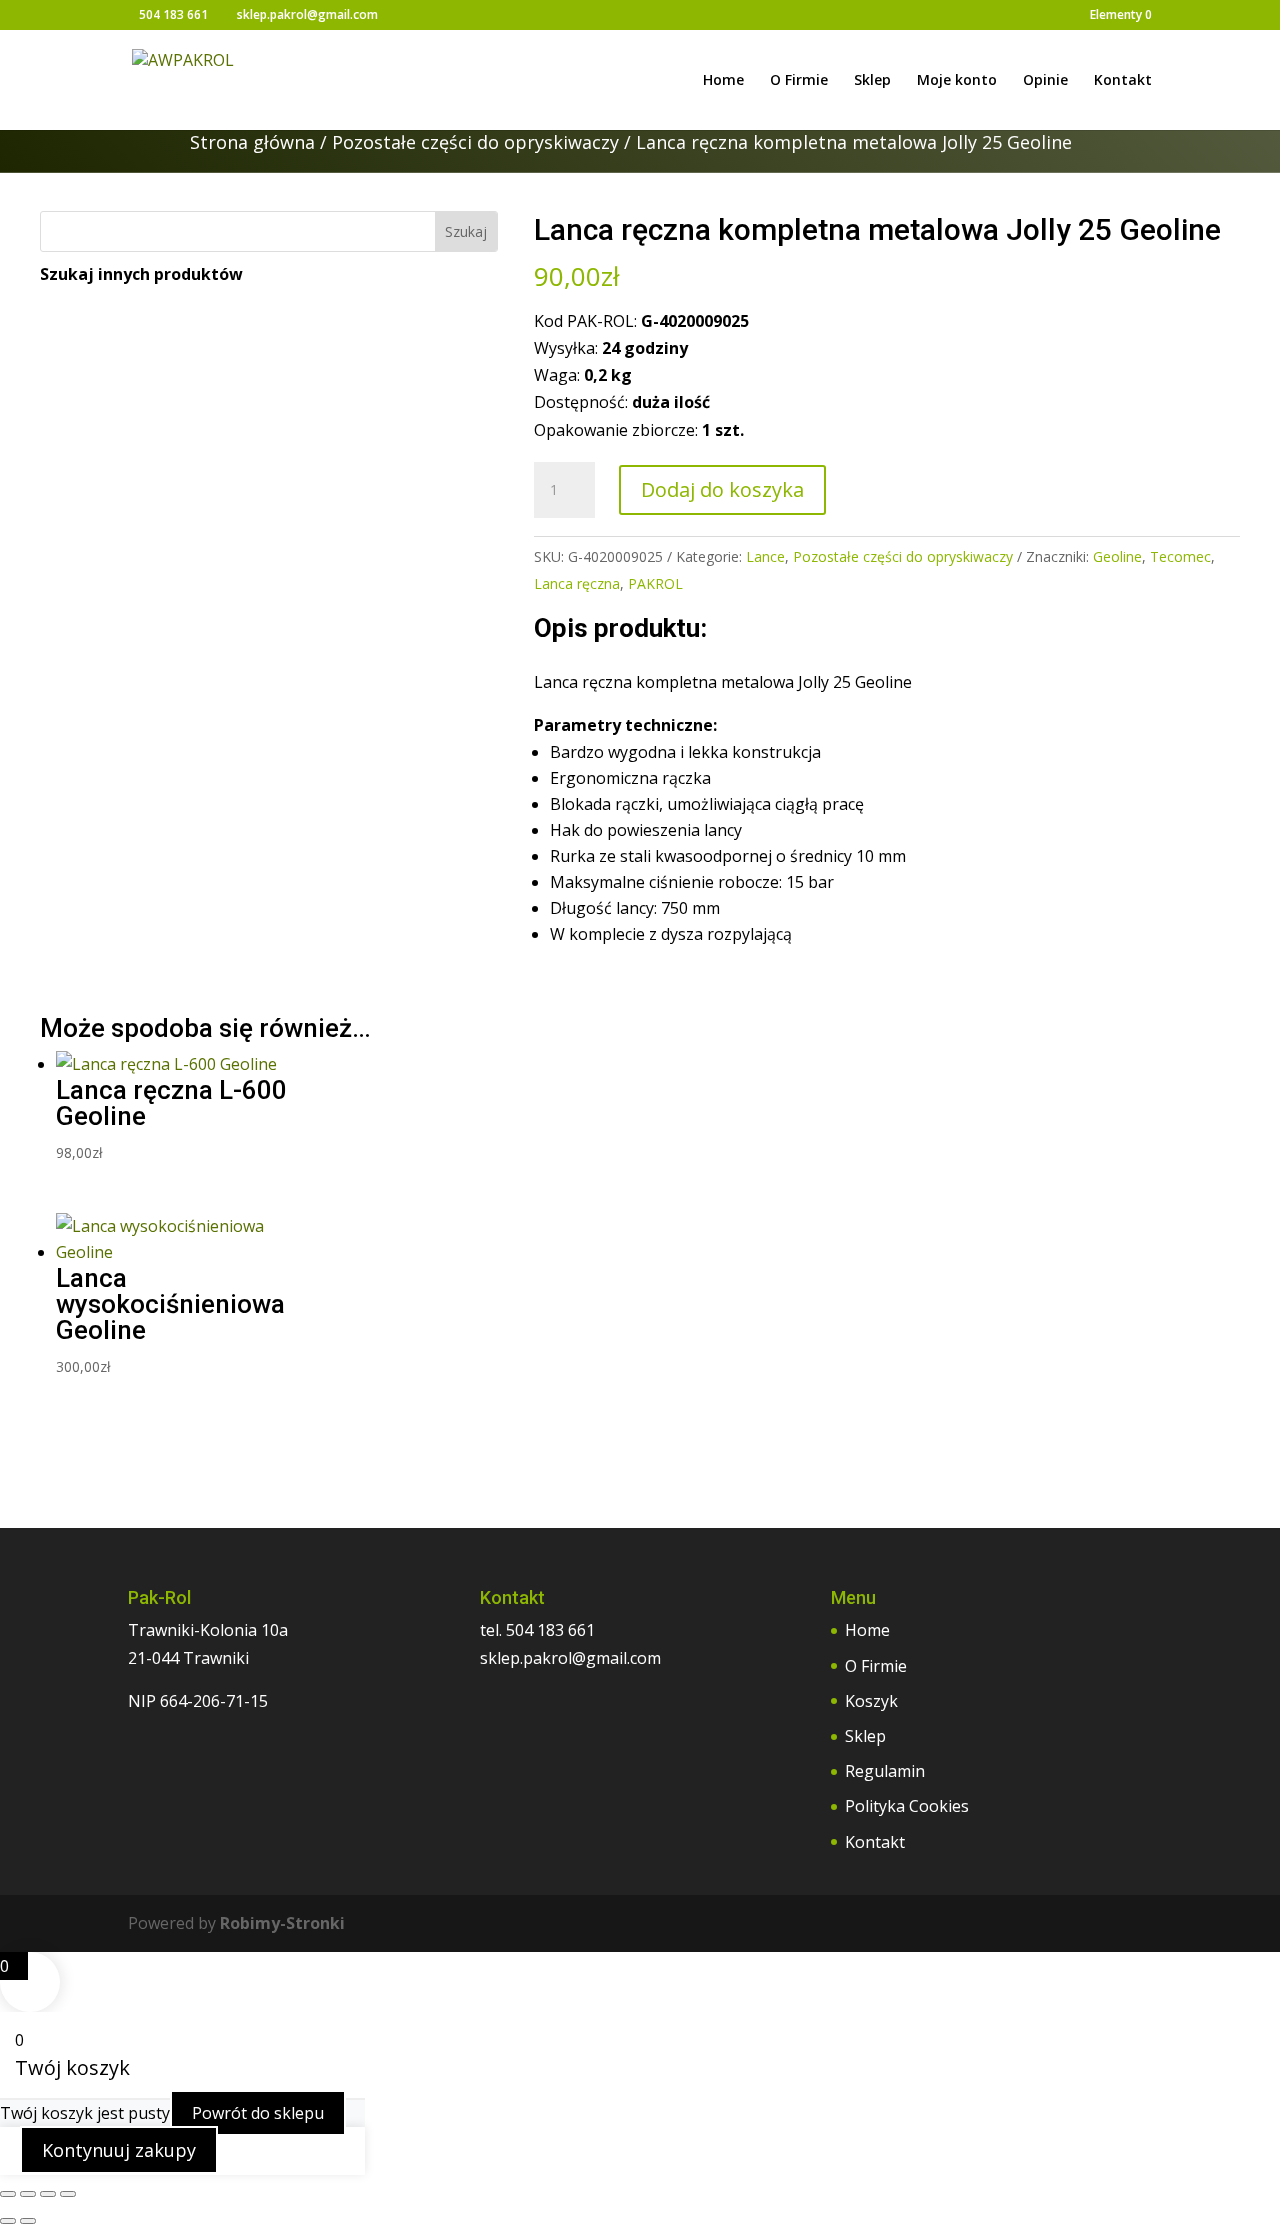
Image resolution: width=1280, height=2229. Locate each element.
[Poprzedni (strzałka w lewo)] (8, 2221)
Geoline (1117, 556)
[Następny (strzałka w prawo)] (28, 2221)
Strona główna (252, 142)
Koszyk (871, 1701)
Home (723, 81)
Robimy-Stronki (282, 1923)
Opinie (1045, 81)
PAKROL (655, 583)
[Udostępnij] (48, 2194)
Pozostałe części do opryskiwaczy (475, 142)
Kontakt (1123, 81)
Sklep (872, 81)
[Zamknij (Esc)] (68, 2194)
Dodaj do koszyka (722, 489)
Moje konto (957, 81)
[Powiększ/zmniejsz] (8, 2194)
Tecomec (1180, 556)
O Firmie (799, 81)
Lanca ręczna (577, 583)
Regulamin (885, 1771)
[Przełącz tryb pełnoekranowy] (28, 2194)
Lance (765, 556)
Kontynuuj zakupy (119, 2150)
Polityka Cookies (907, 1806)
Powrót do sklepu (258, 2113)
